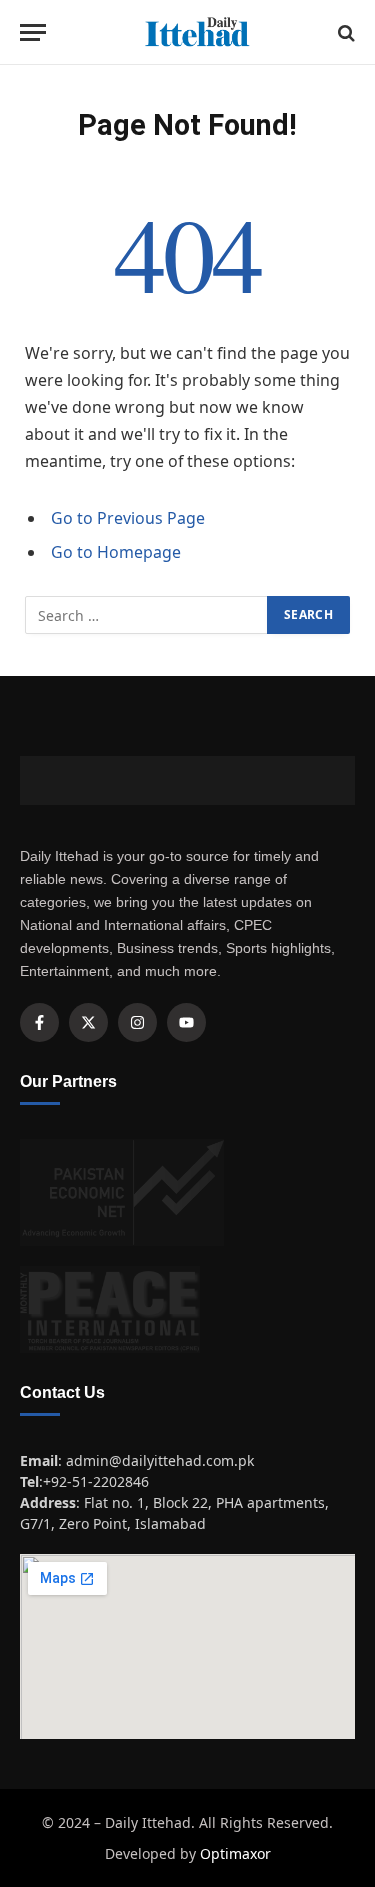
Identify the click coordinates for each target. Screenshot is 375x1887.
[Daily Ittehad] (197, 32)
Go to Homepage (116, 552)
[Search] (344, 32)
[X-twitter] (88, 1022)
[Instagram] (137, 1022)
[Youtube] (186, 1022)
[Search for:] (147, 615)
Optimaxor (235, 1853)
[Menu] (33, 32)
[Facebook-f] (39, 1022)
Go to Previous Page (128, 518)
